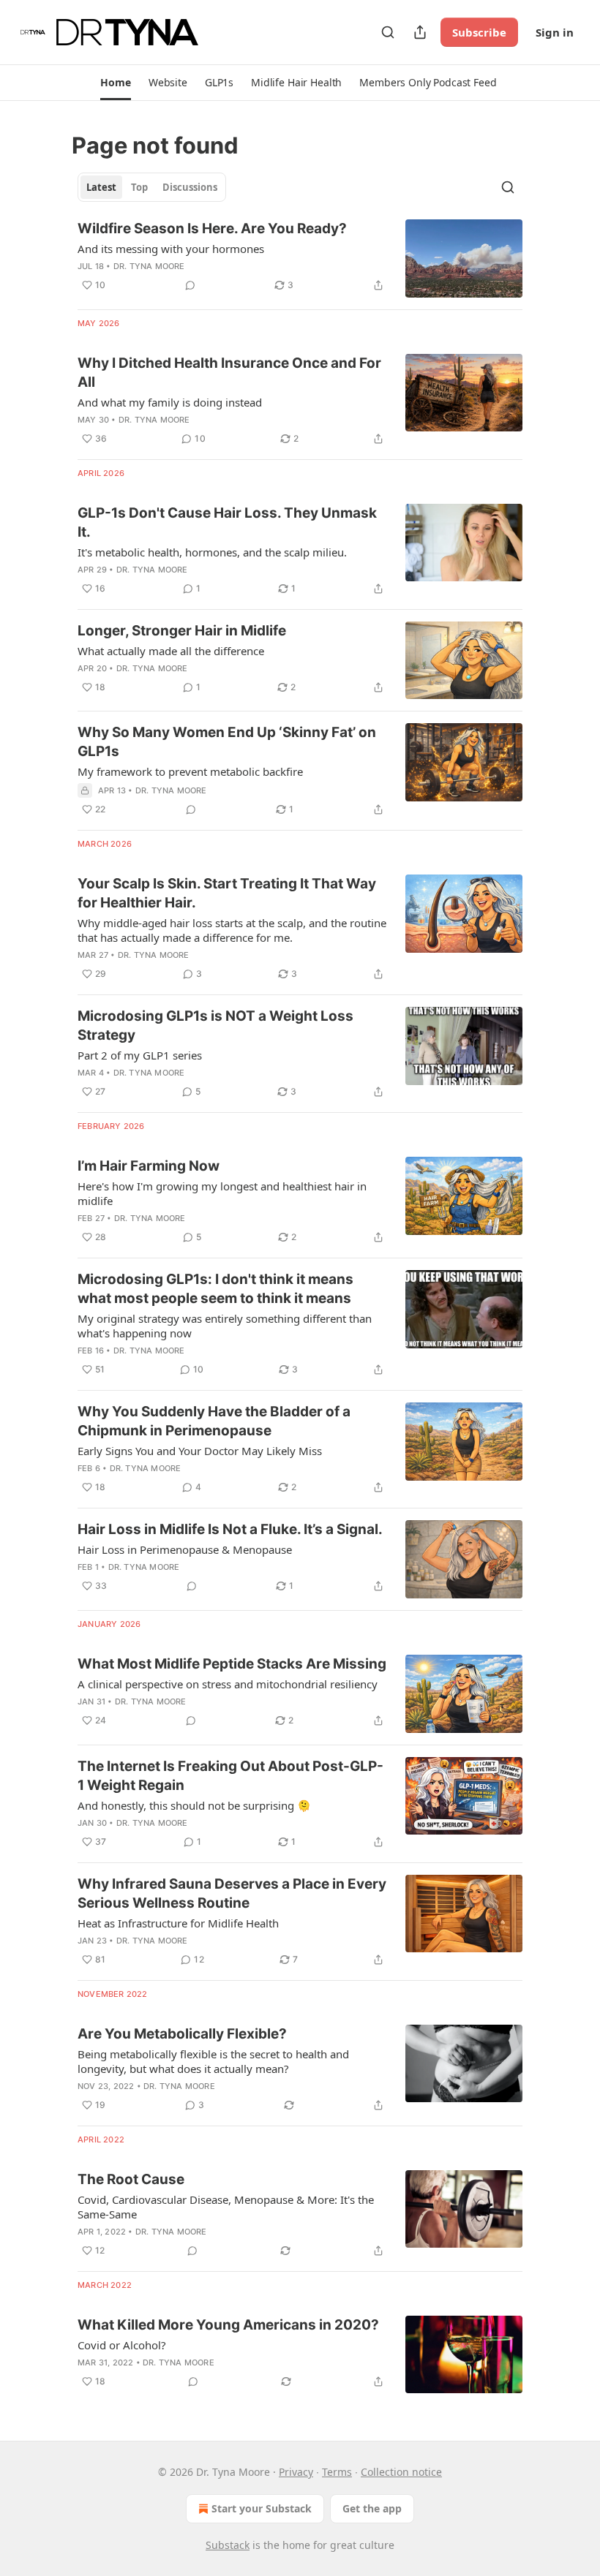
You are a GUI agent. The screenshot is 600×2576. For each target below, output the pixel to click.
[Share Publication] (420, 32)
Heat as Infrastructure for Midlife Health (178, 1923)
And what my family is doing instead (170, 402)
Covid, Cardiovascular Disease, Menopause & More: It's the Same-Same (226, 2207)
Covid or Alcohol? (122, 2345)
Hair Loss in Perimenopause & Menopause (185, 1549)
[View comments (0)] (190, 285)
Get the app (372, 2508)
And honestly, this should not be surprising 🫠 (194, 1805)
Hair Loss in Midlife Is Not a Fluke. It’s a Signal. (230, 1529)
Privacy (296, 2472)
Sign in (555, 32)
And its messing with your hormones (171, 249)
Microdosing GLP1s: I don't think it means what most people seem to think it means (215, 1289)
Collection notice (401, 2472)
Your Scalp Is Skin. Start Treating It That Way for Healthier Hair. (227, 893)
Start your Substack (262, 2508)
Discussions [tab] (190, 187)
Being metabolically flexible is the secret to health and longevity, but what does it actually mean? (213, 2061)
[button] (115, 83)
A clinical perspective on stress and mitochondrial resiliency (228, 1684)
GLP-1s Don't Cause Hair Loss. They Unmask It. (227, 522)
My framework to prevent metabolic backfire (190, 771)
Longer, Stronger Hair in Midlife (182, 631)
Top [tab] (139, 187)
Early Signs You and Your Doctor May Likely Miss (200, 1451)
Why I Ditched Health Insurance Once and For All (229, 373)
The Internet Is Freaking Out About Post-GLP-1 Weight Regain (230, 1776)
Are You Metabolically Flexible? (182, 2034)
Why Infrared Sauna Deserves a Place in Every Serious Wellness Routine (232, 1893)
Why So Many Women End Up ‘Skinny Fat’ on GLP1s (227, 742)
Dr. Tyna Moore (149, 266)
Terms (337, 2472)
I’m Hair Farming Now (149, 1166)
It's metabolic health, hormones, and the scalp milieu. (212, 552)
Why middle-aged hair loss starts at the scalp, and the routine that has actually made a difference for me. (232, 930)
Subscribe (479, 32)
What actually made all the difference (171, 651)
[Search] (388, 32)
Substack (228, 2545)
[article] (300, 258)
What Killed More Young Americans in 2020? (228, 2325)
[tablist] (152, 187)
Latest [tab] (101, 187)
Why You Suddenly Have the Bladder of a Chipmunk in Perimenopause (214, 1421)
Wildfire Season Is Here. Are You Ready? (212, 228)
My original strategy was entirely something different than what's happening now (225, 1326)
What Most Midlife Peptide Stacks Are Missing (232, 1664)
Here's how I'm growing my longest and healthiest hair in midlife (222, 1193)
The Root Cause (131, 2179)
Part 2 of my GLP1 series (140, 1055)
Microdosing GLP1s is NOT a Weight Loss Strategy (215, 1026)
